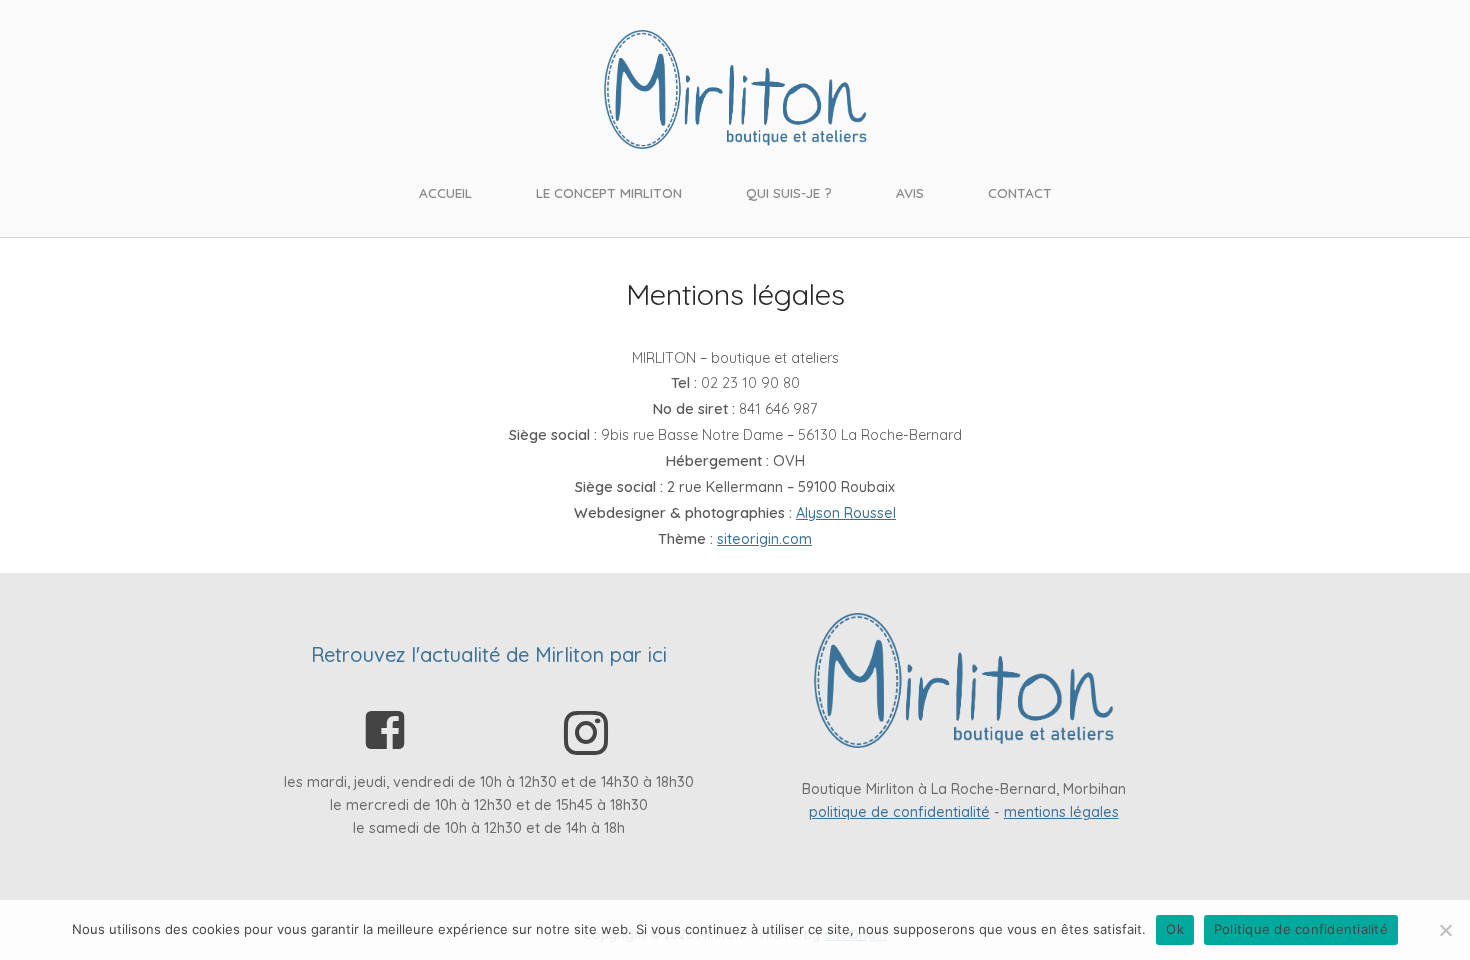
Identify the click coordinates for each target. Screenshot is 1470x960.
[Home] (735, 88)
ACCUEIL (445, 192)
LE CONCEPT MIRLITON (609, 192)
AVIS (910, 192)
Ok (1175, 929)
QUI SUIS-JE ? (789, 192)
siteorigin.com (764, 539)
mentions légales (1061, 812)
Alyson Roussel (846, 513)
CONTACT (1020, 192)
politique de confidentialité (899, 812)
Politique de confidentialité (1301, 929)
